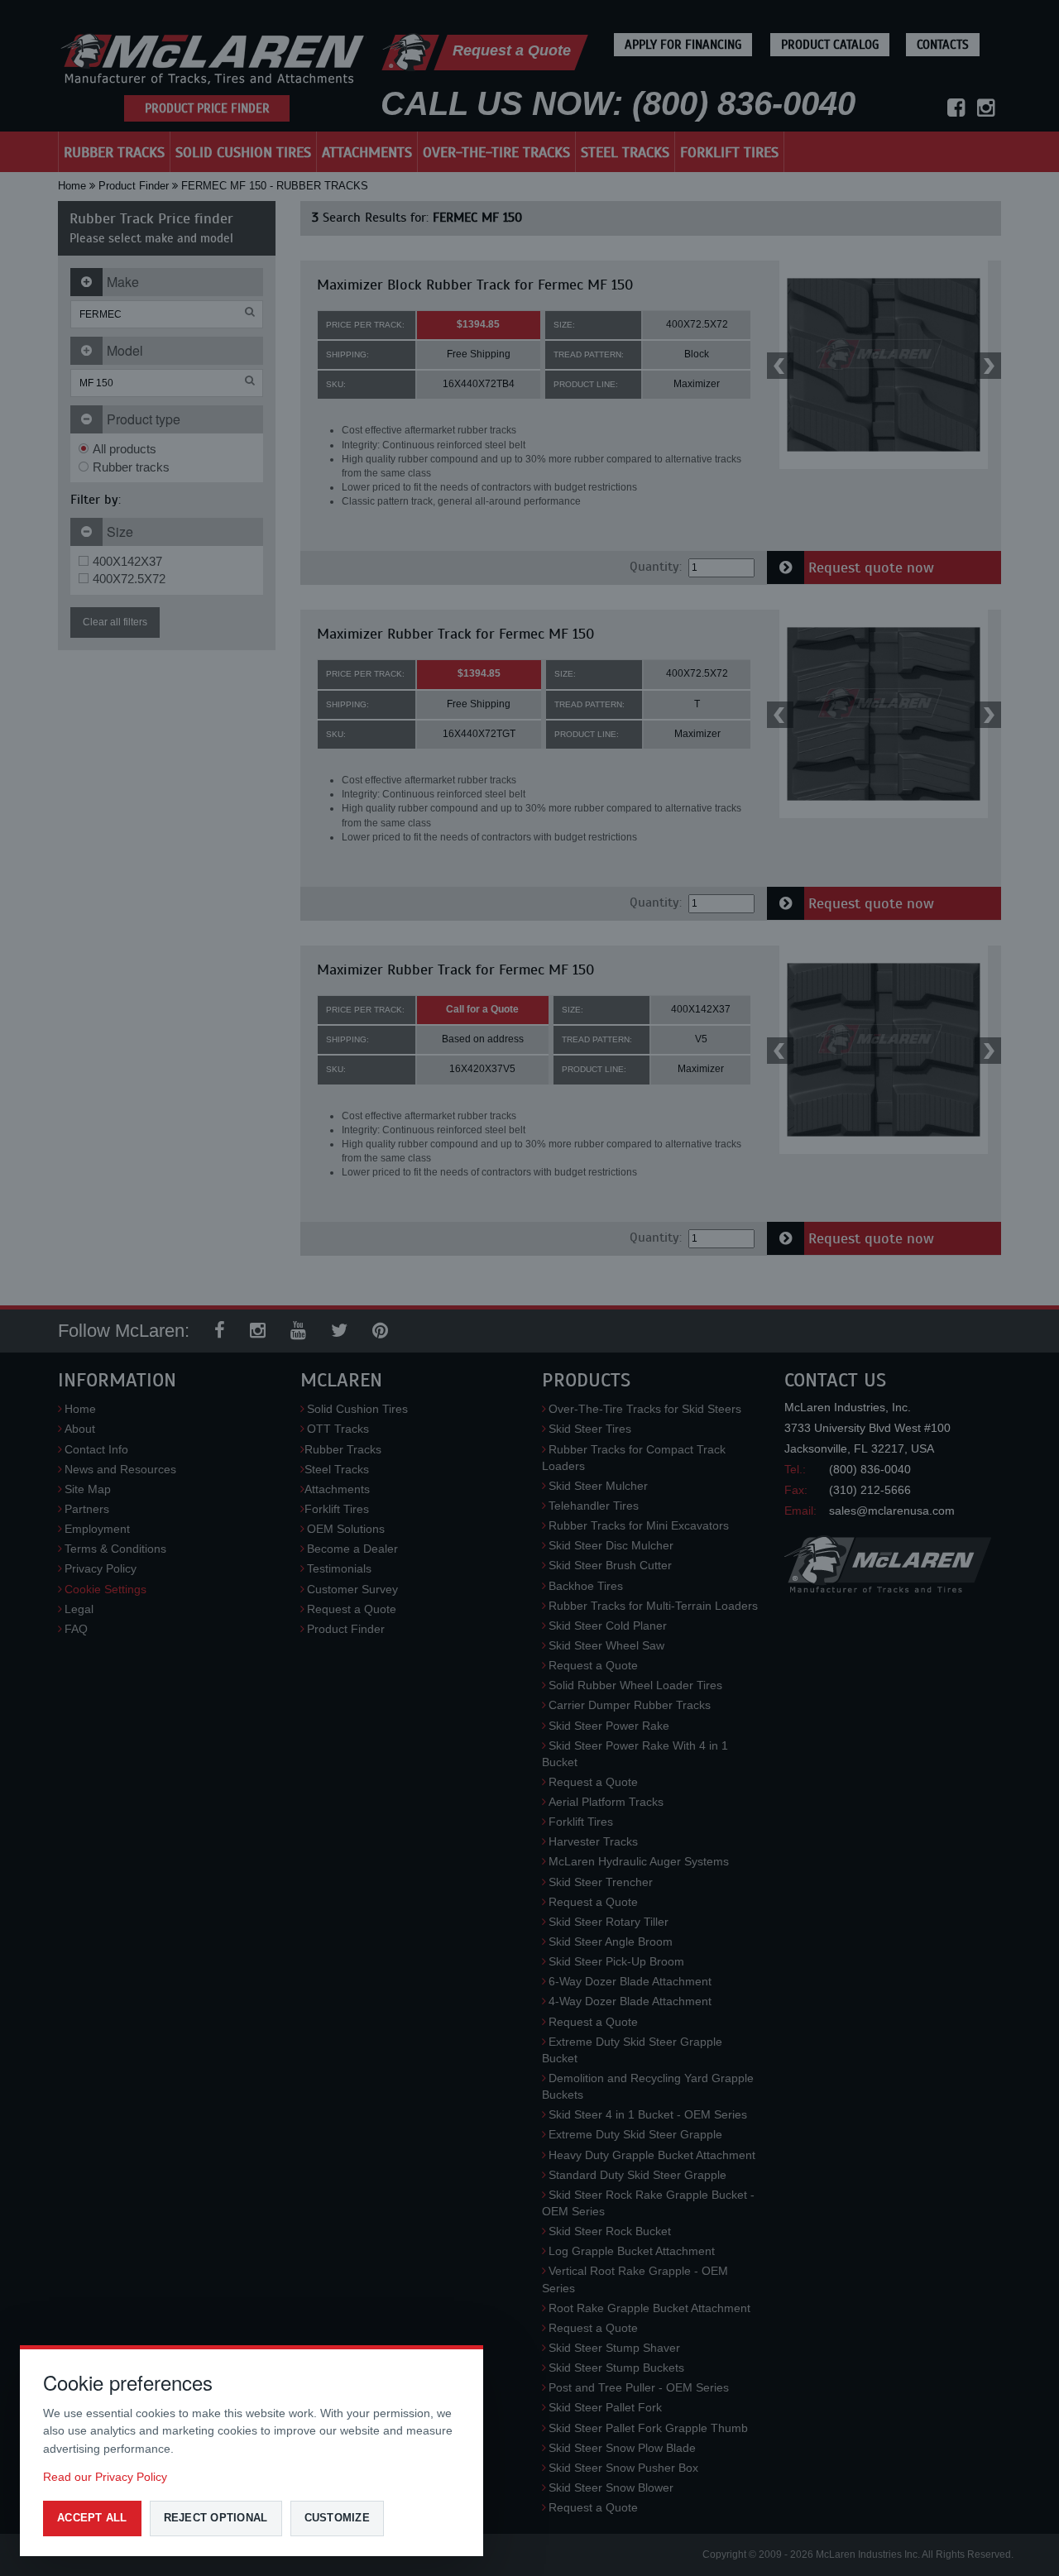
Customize (337, 2518)
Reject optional (216, 2518)
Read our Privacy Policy (105, 2477)
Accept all (92, 2518)
